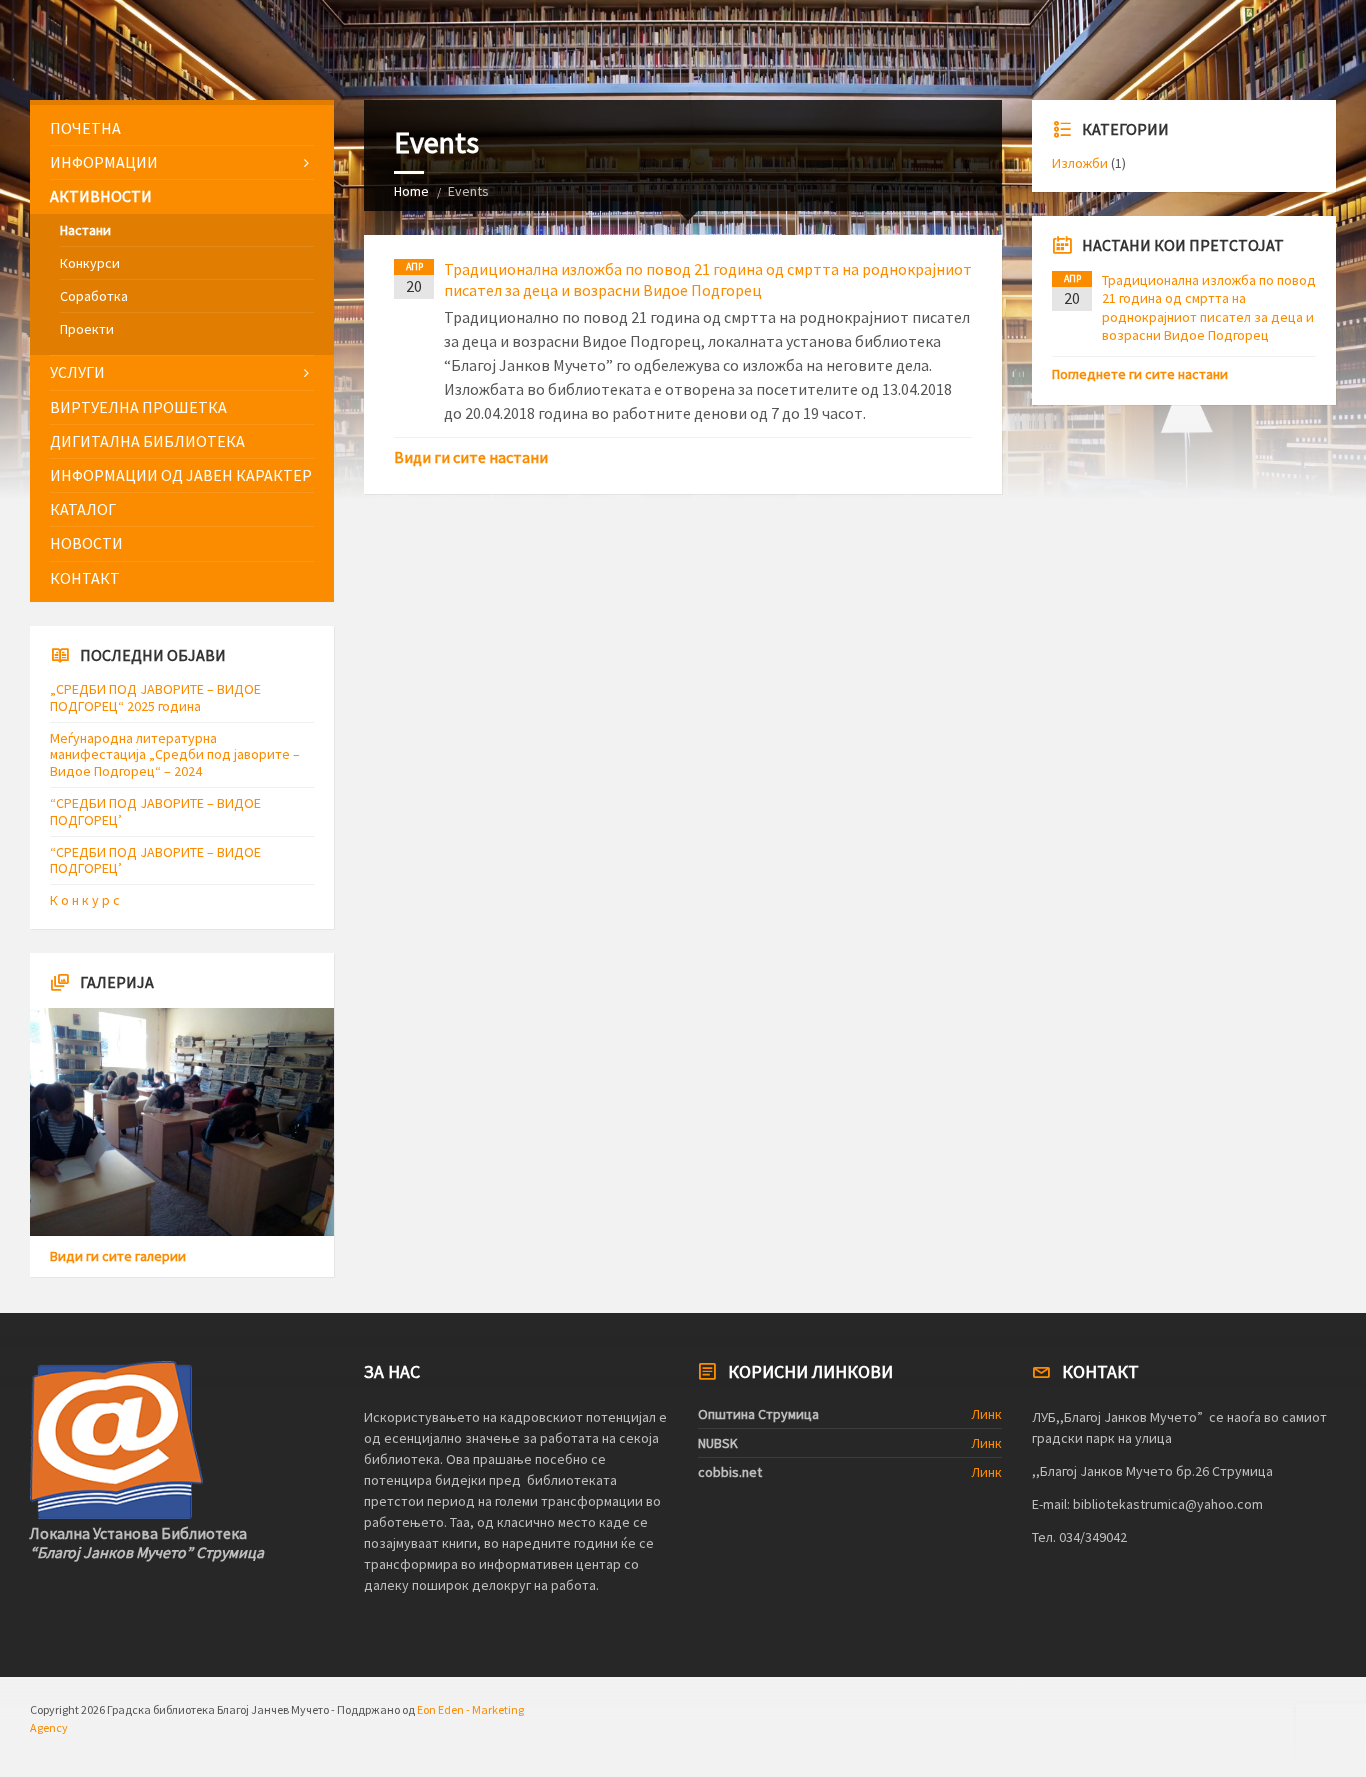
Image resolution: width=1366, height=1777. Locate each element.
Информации (104, 162)
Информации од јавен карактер (181, 475)
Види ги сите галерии (118, 1256)
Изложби (1080, 163)
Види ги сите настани (471, 457)
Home (411, 191)
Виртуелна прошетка (138, 407)
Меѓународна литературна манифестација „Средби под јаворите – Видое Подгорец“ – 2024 (175, 755)
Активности (101, 196)
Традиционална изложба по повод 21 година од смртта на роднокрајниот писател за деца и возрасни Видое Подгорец (708, 279)
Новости (86, 543)
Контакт (85, 578)
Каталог (83, 509)
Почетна (85, 128)
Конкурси (90, 263)
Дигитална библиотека (147, 441)
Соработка (94, 296)
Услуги (77, 372)
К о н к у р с (85, 900)
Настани (85, 230)
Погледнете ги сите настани (1140, 374)
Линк (986, 1414)
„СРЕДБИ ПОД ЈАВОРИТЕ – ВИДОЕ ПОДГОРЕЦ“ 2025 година (155, 697)
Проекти (87, 329)
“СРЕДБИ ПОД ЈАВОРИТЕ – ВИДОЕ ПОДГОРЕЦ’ (155, 811)
